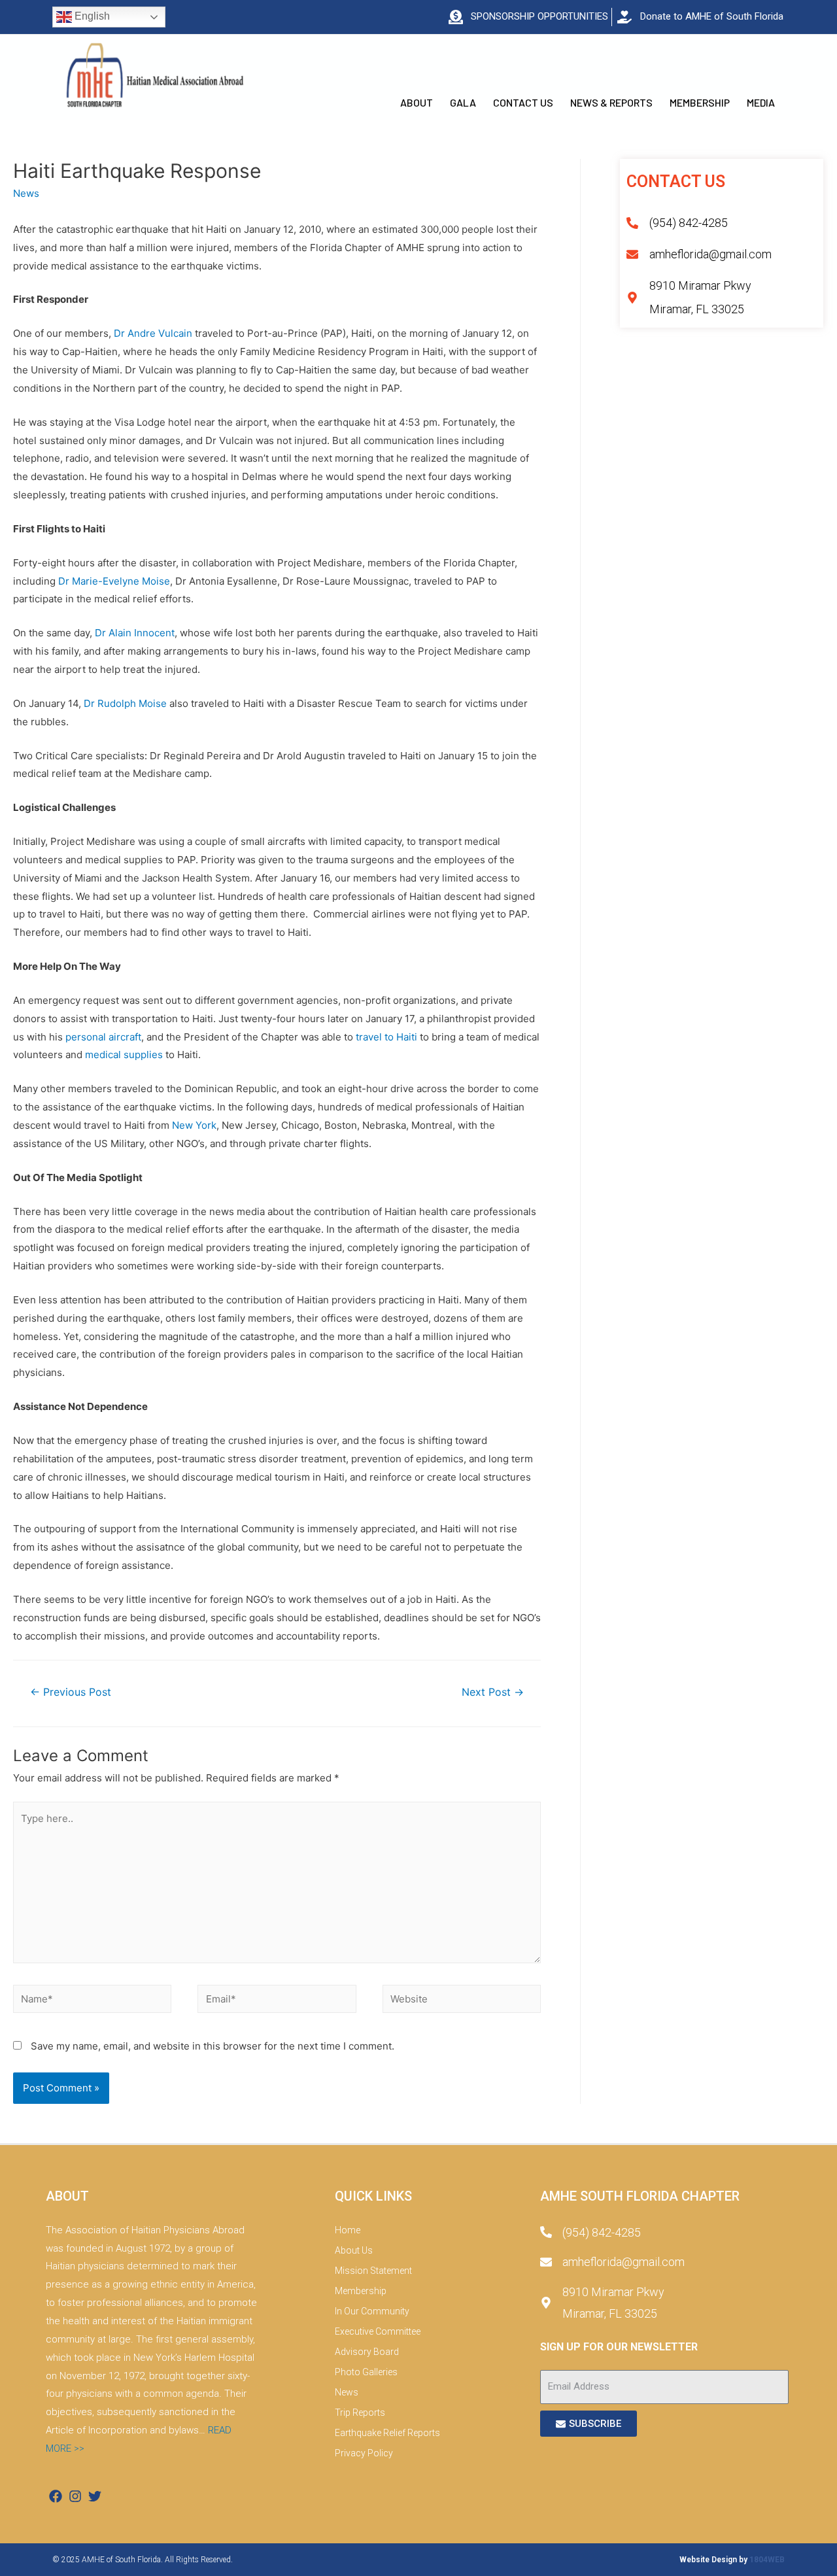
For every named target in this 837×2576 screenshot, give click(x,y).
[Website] (462, 2001)
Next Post (493, 1692)
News (26, 193)
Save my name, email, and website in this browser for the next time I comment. (213, 2046)
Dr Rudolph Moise (125, 703)
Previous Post (71, 1692)
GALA (463, 102)
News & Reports (611, 102)
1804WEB (767, 2560)
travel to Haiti (386, 1037)
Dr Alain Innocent (135, 633)
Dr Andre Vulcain (153, 333)
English (91, 16)
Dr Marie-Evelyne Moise (114, 581)
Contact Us (523, 102)
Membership (700, 102)
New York (194, 1125)
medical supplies (124, 1055)
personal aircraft (103, 1037)
